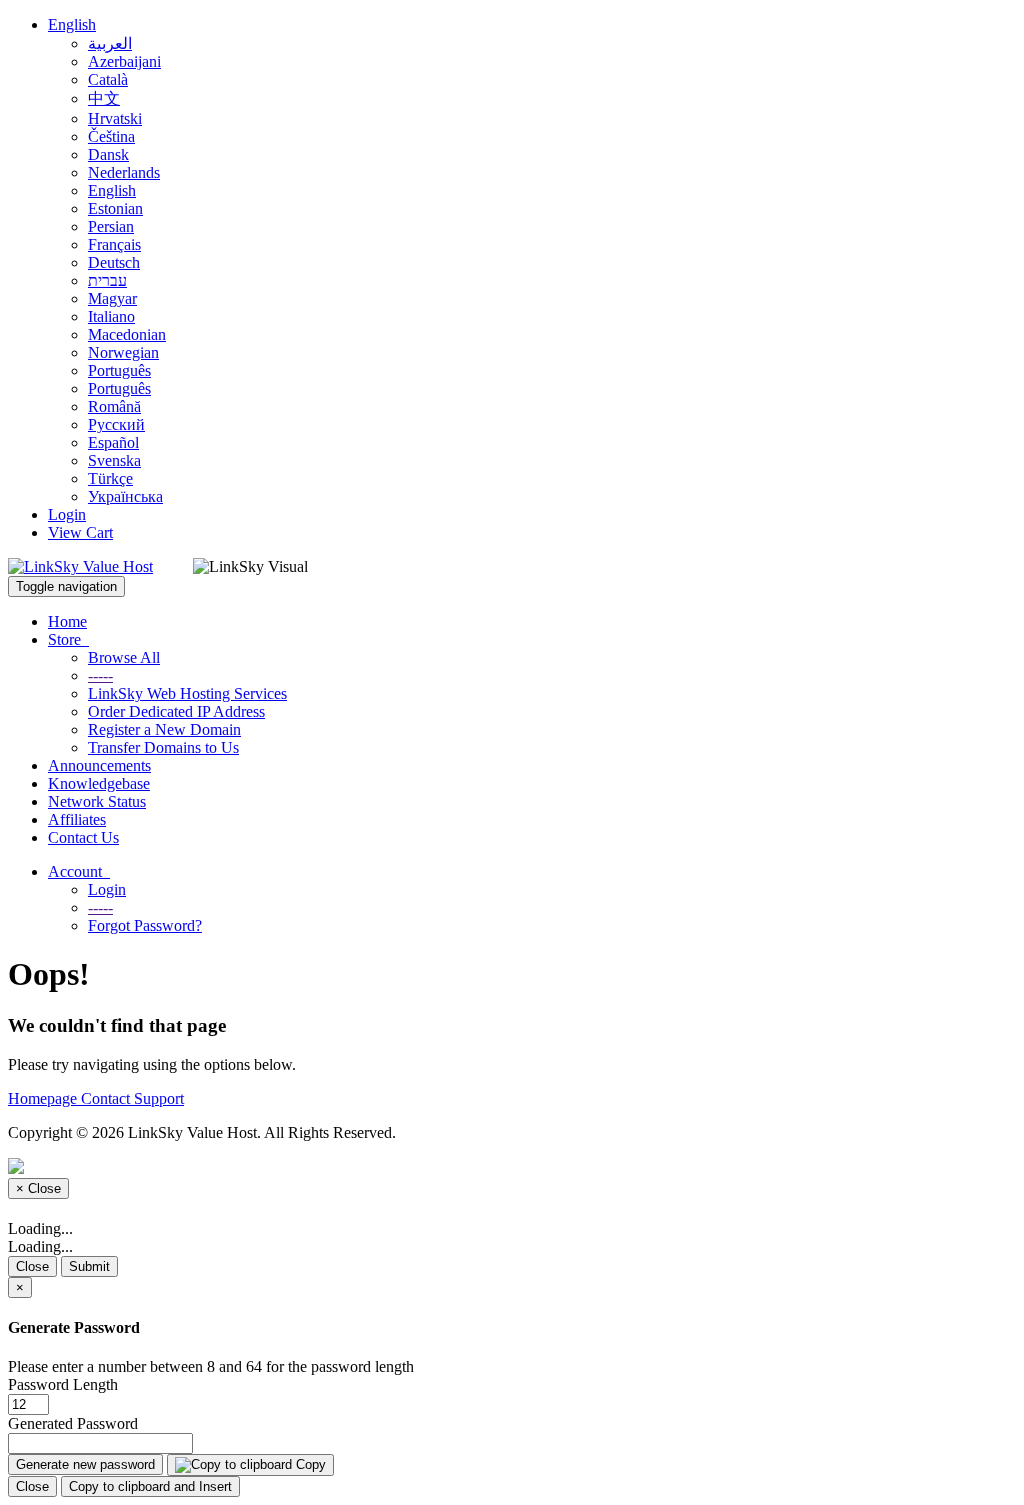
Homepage (44, 1098)
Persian (111, 226)
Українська (125, 496)
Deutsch (114, 262)
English (72, 24)
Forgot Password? (145, 925)
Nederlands (124, 172)
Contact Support (132, 1098)
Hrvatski (115, 118)
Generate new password (85, 1464)
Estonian (115, 208)
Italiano (111, 316)
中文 (104, 98)
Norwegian (123, 352)
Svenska (114, 460)
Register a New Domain (164, 729)
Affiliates (77, 819)
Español (113, 442)
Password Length (63, 1384)
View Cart (80, 532)
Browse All (124, 657)
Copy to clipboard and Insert (150, 1486)
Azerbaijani (124, 61)
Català (108, 79)
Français (114, 244)
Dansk (108, 154)
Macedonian (127, 334)
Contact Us (83, 837)
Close (32, 1266)
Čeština (111, 136)
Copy (309, 1464)
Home (67, 621)
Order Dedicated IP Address (176, 711)
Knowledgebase (99, 783)
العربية (110, 43)
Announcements (99, 765)
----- (100, 675)
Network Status (97, 801)
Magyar (112, 298)
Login (67, 514)
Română (114, 406)
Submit (89, 1266)
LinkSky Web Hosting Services (187, 693)
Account (79, 871)
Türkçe (110, 478)
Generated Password (73, 1423)
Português (119, 370)
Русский (116, 424)
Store (68, 639)
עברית (107, 280)
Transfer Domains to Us (163, 747)
